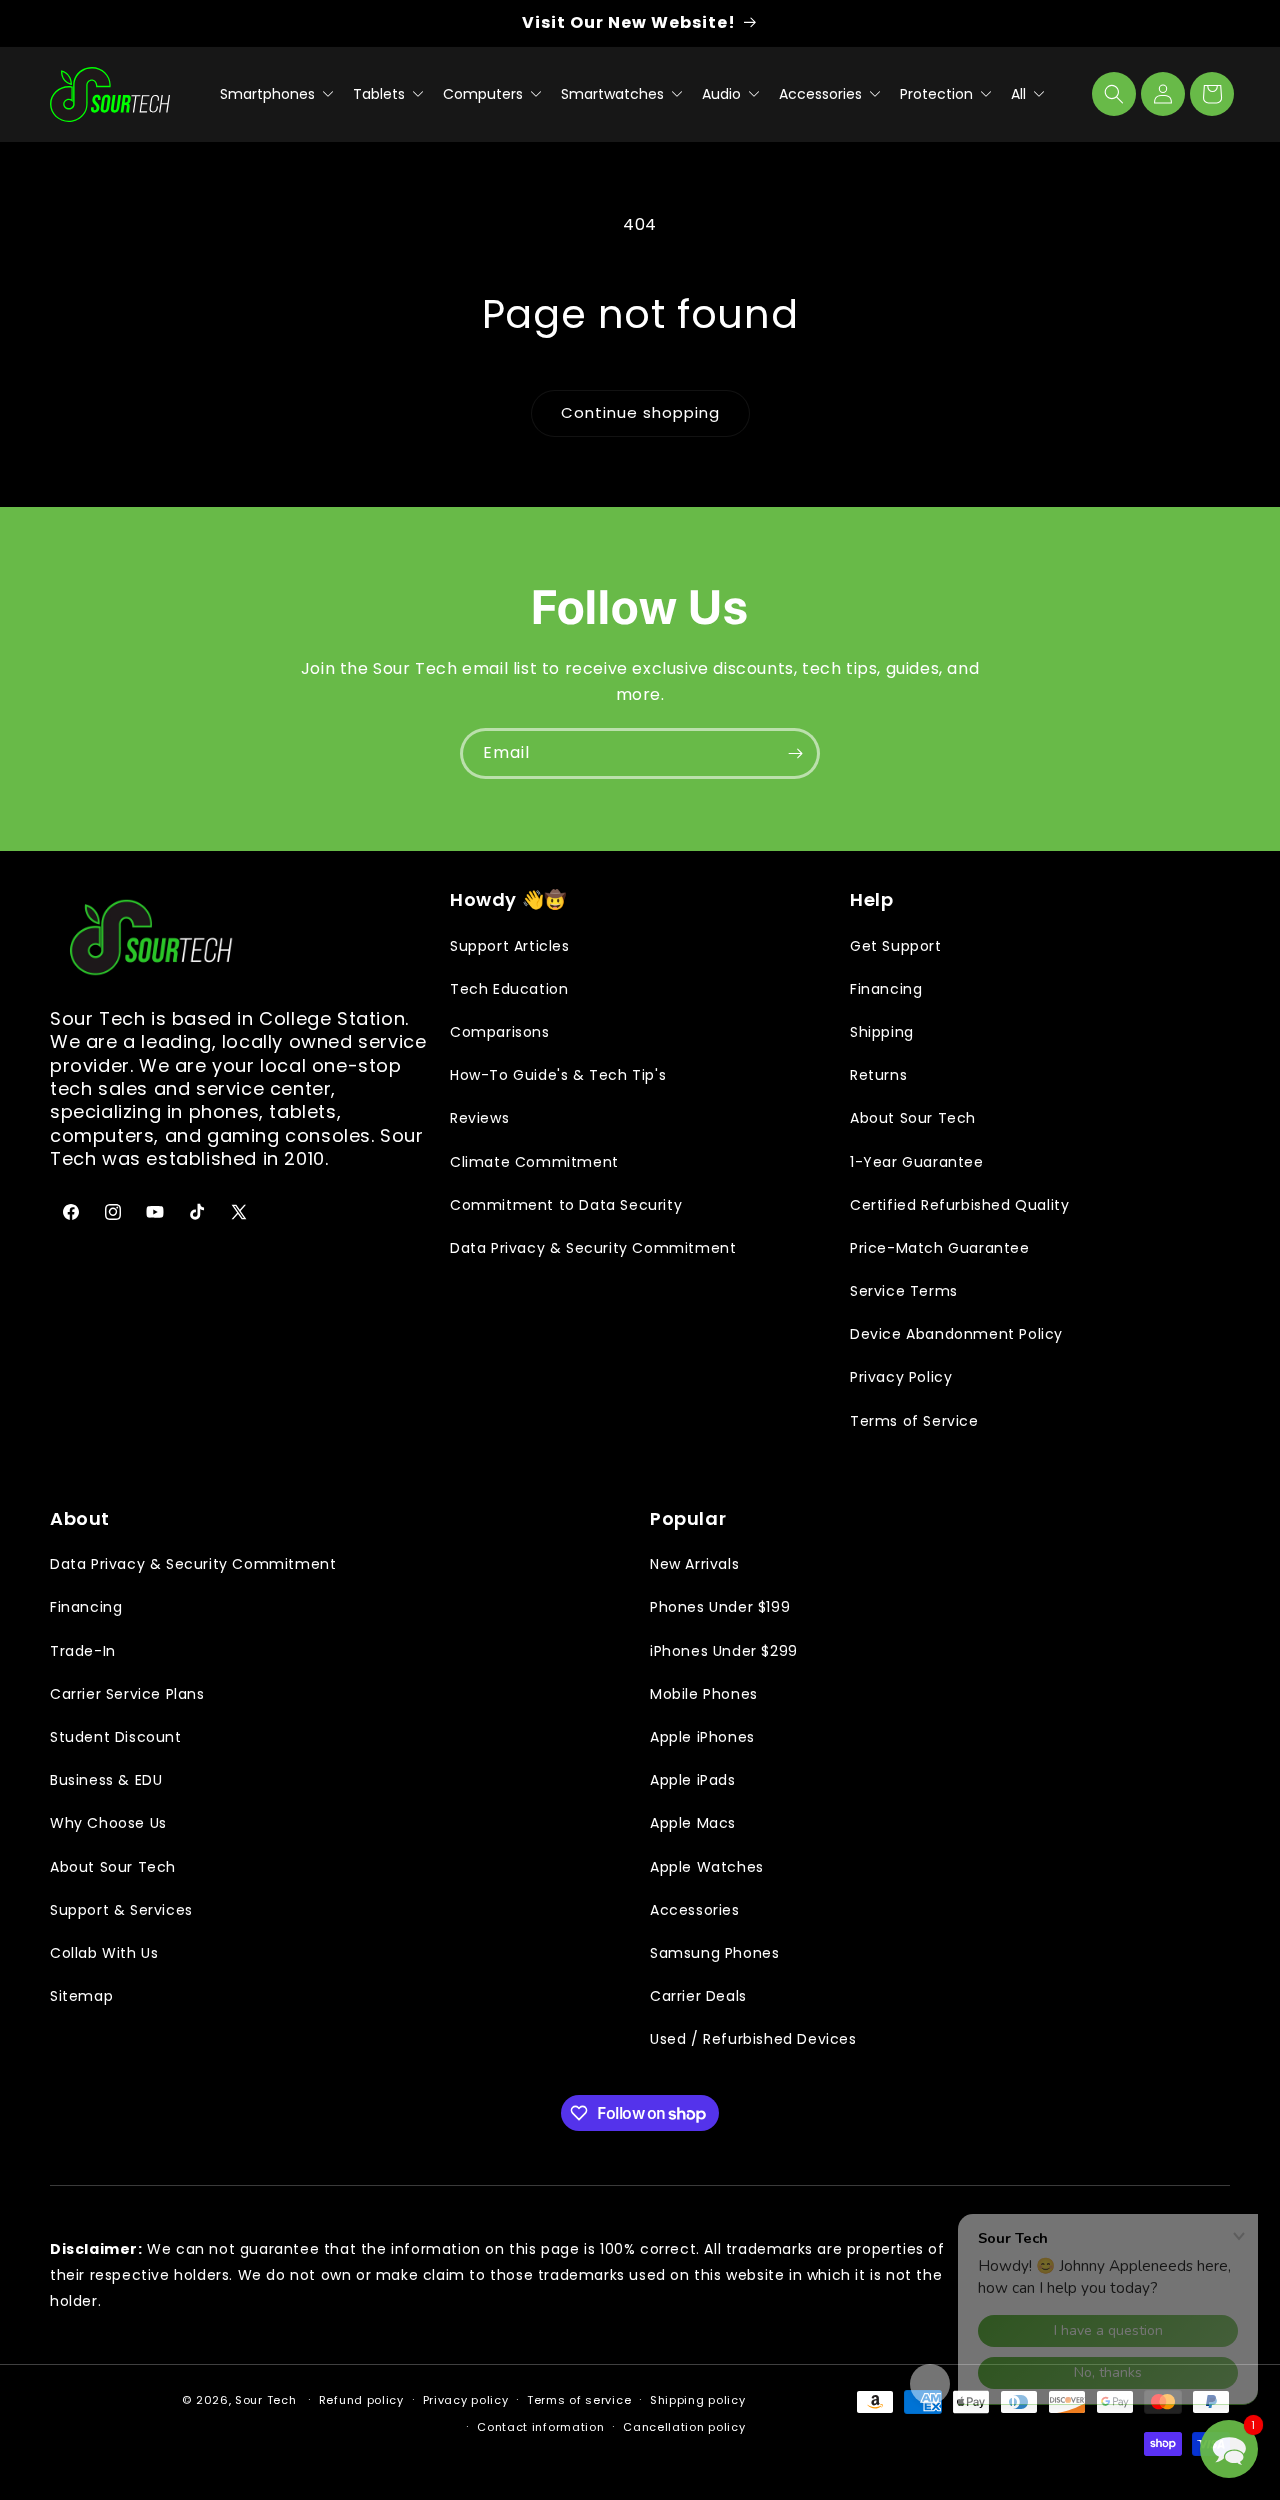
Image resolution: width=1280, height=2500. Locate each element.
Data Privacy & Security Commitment (593, 1248)
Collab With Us (104, 1953)
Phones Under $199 (720, 1607)
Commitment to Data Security (566, 1205)
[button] (1114, 94)
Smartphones (269, 94)
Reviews (479, 1118)
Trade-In (83, 1651)
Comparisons (500, 1032)
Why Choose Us (108, 1823)
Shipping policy (698, 2400)
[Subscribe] (795, 753)
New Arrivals (694, 1564)
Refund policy (361, 2400)
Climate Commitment (534, 1162)
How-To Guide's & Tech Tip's (558, 1075)
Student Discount (116, 1737)
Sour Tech (265, 2400)
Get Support (896, 946)
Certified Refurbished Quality (959, 1205)
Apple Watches (707, 1867)
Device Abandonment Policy (956, 1334)
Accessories (822, 94)
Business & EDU (106, 1780)
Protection (938, 94)
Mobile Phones (704, 1694)
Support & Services (121, 1910)
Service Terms (904, 1291)
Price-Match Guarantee (940, 1248)
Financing (886, 989)
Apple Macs (693, 1823)
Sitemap (81, 1996)
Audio (723, 94)
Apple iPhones (702, 1737)
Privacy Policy (901, 1377)
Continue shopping (640, 412)
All (1020, 94)
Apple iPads (693, 1780)
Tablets (381, 94)
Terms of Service (914, 1421)
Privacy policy (466, 2400)
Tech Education (509, 989)
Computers (485, 94)
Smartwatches (614, 94)
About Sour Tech (913, 1118)
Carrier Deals (698, 1996)
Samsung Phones (714, 1953)
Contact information (540, 2427)
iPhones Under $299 (724, 1651)
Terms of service (579, 2400)
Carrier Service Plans (127, 1694)
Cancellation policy (684, 2427)
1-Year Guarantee (917, 1162)
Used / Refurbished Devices (753, 2039)
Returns (878, 1075)
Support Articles (510, 946)
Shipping (882, 1032)
